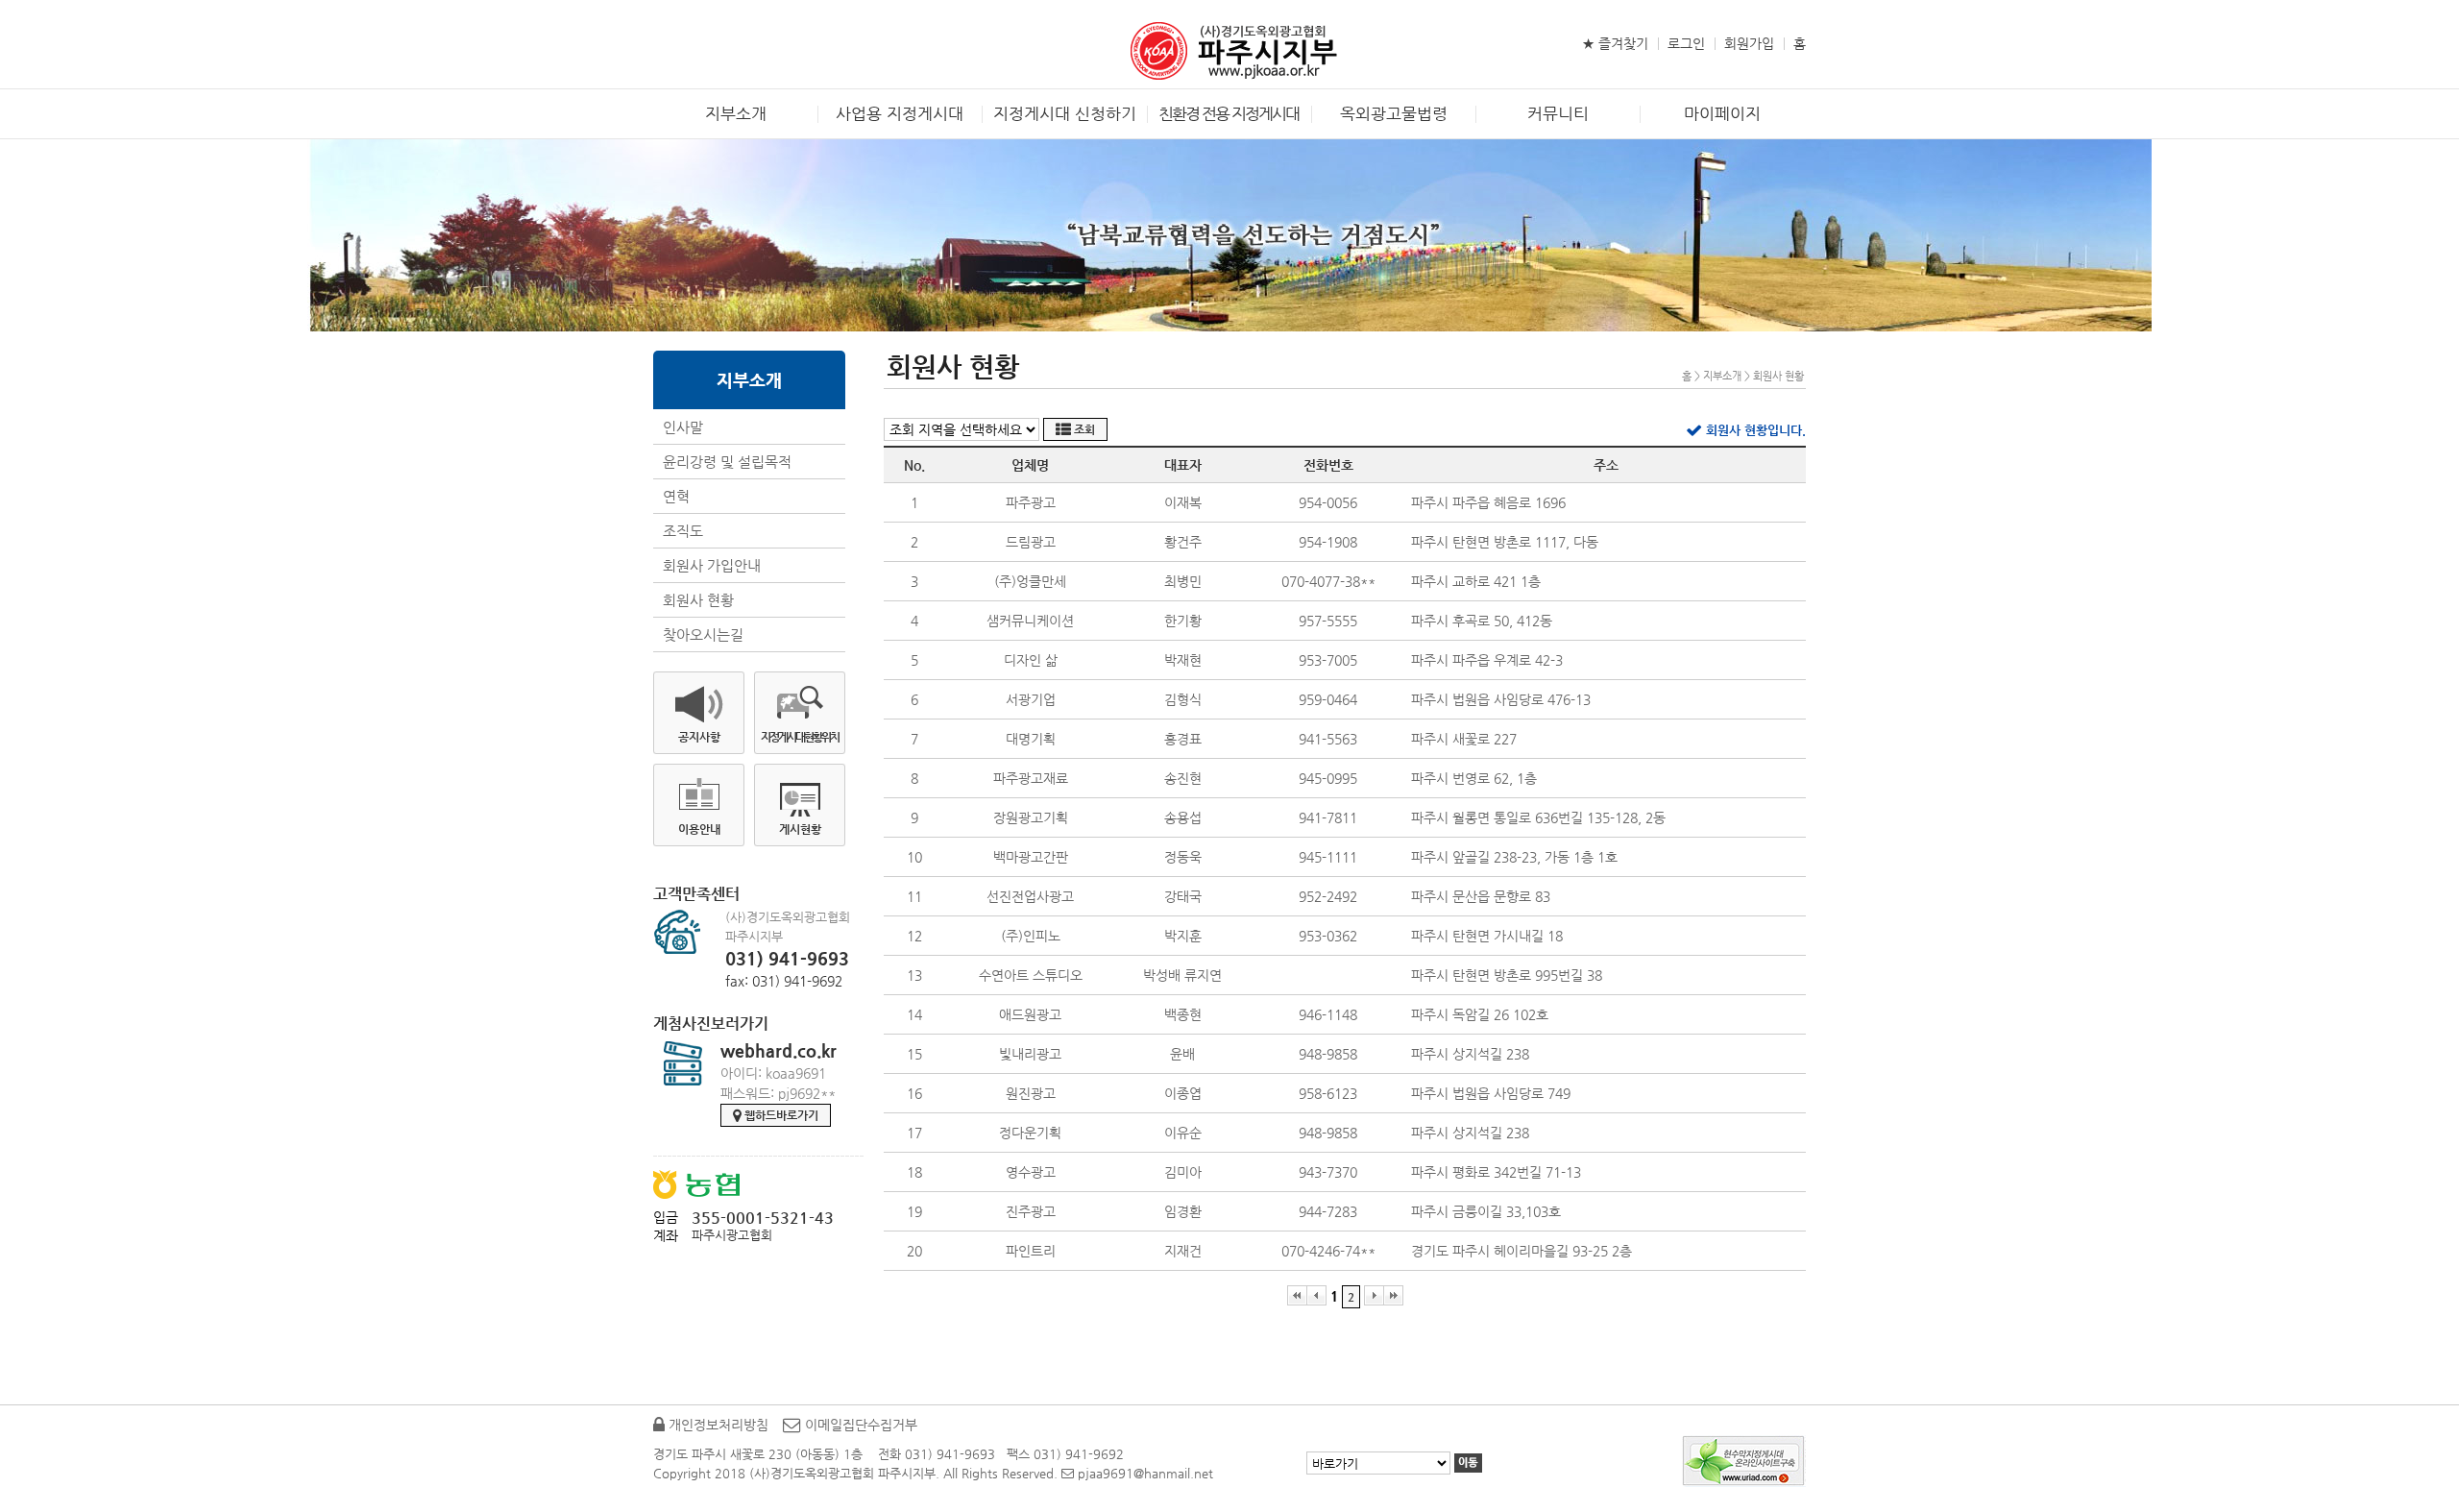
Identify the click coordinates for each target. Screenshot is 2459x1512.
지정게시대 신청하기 (1065, 113)
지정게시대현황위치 (800, 737)
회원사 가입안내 (712, 565)
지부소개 (736, 113)
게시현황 (800, 829)
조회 (1083, 429)
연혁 (676, 496)
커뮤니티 (1558, 113)
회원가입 (1749, 43)
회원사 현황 (698, 600)
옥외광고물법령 (1394, 113)
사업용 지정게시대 (900, 113)
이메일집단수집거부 (859, 1425)
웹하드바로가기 (780, 1115)
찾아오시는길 (703, 634)
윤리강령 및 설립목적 (727, 462)
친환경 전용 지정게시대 (1229, 113)
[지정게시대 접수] (1230, 49)
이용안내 (699, 829)
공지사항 (699, 737)
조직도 (683, 531)
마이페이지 (1722, 113)
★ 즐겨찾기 (1615, 43)
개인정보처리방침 (717, 1425)
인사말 (683, 427)
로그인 (1686, 43)
